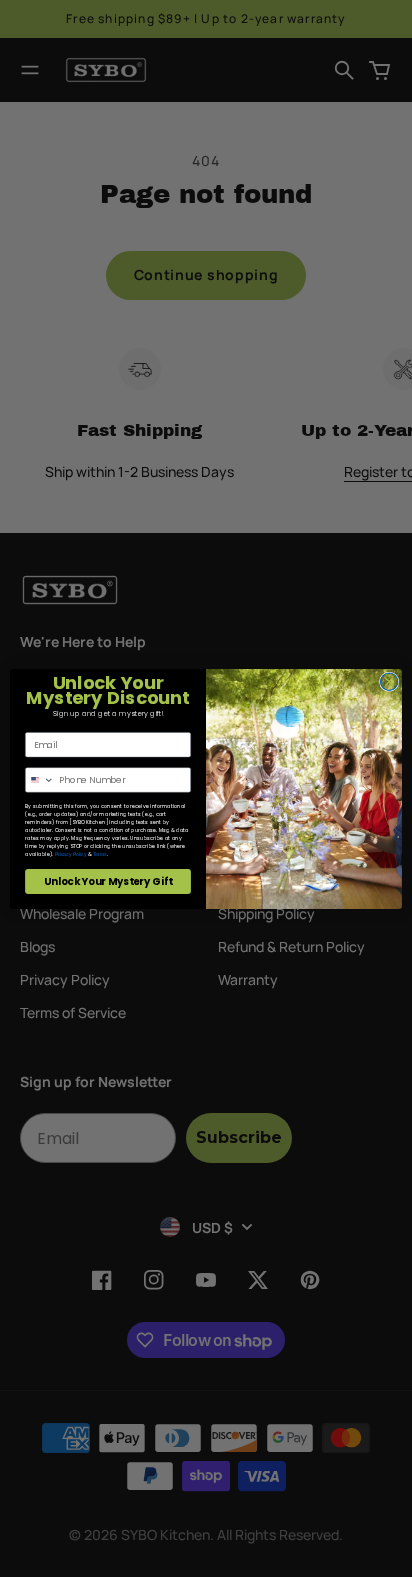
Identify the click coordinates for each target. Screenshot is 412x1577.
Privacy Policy (71, 854)
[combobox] (40, 779)
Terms (100, 854)
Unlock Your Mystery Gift (108, 881)
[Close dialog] (389, 681)
